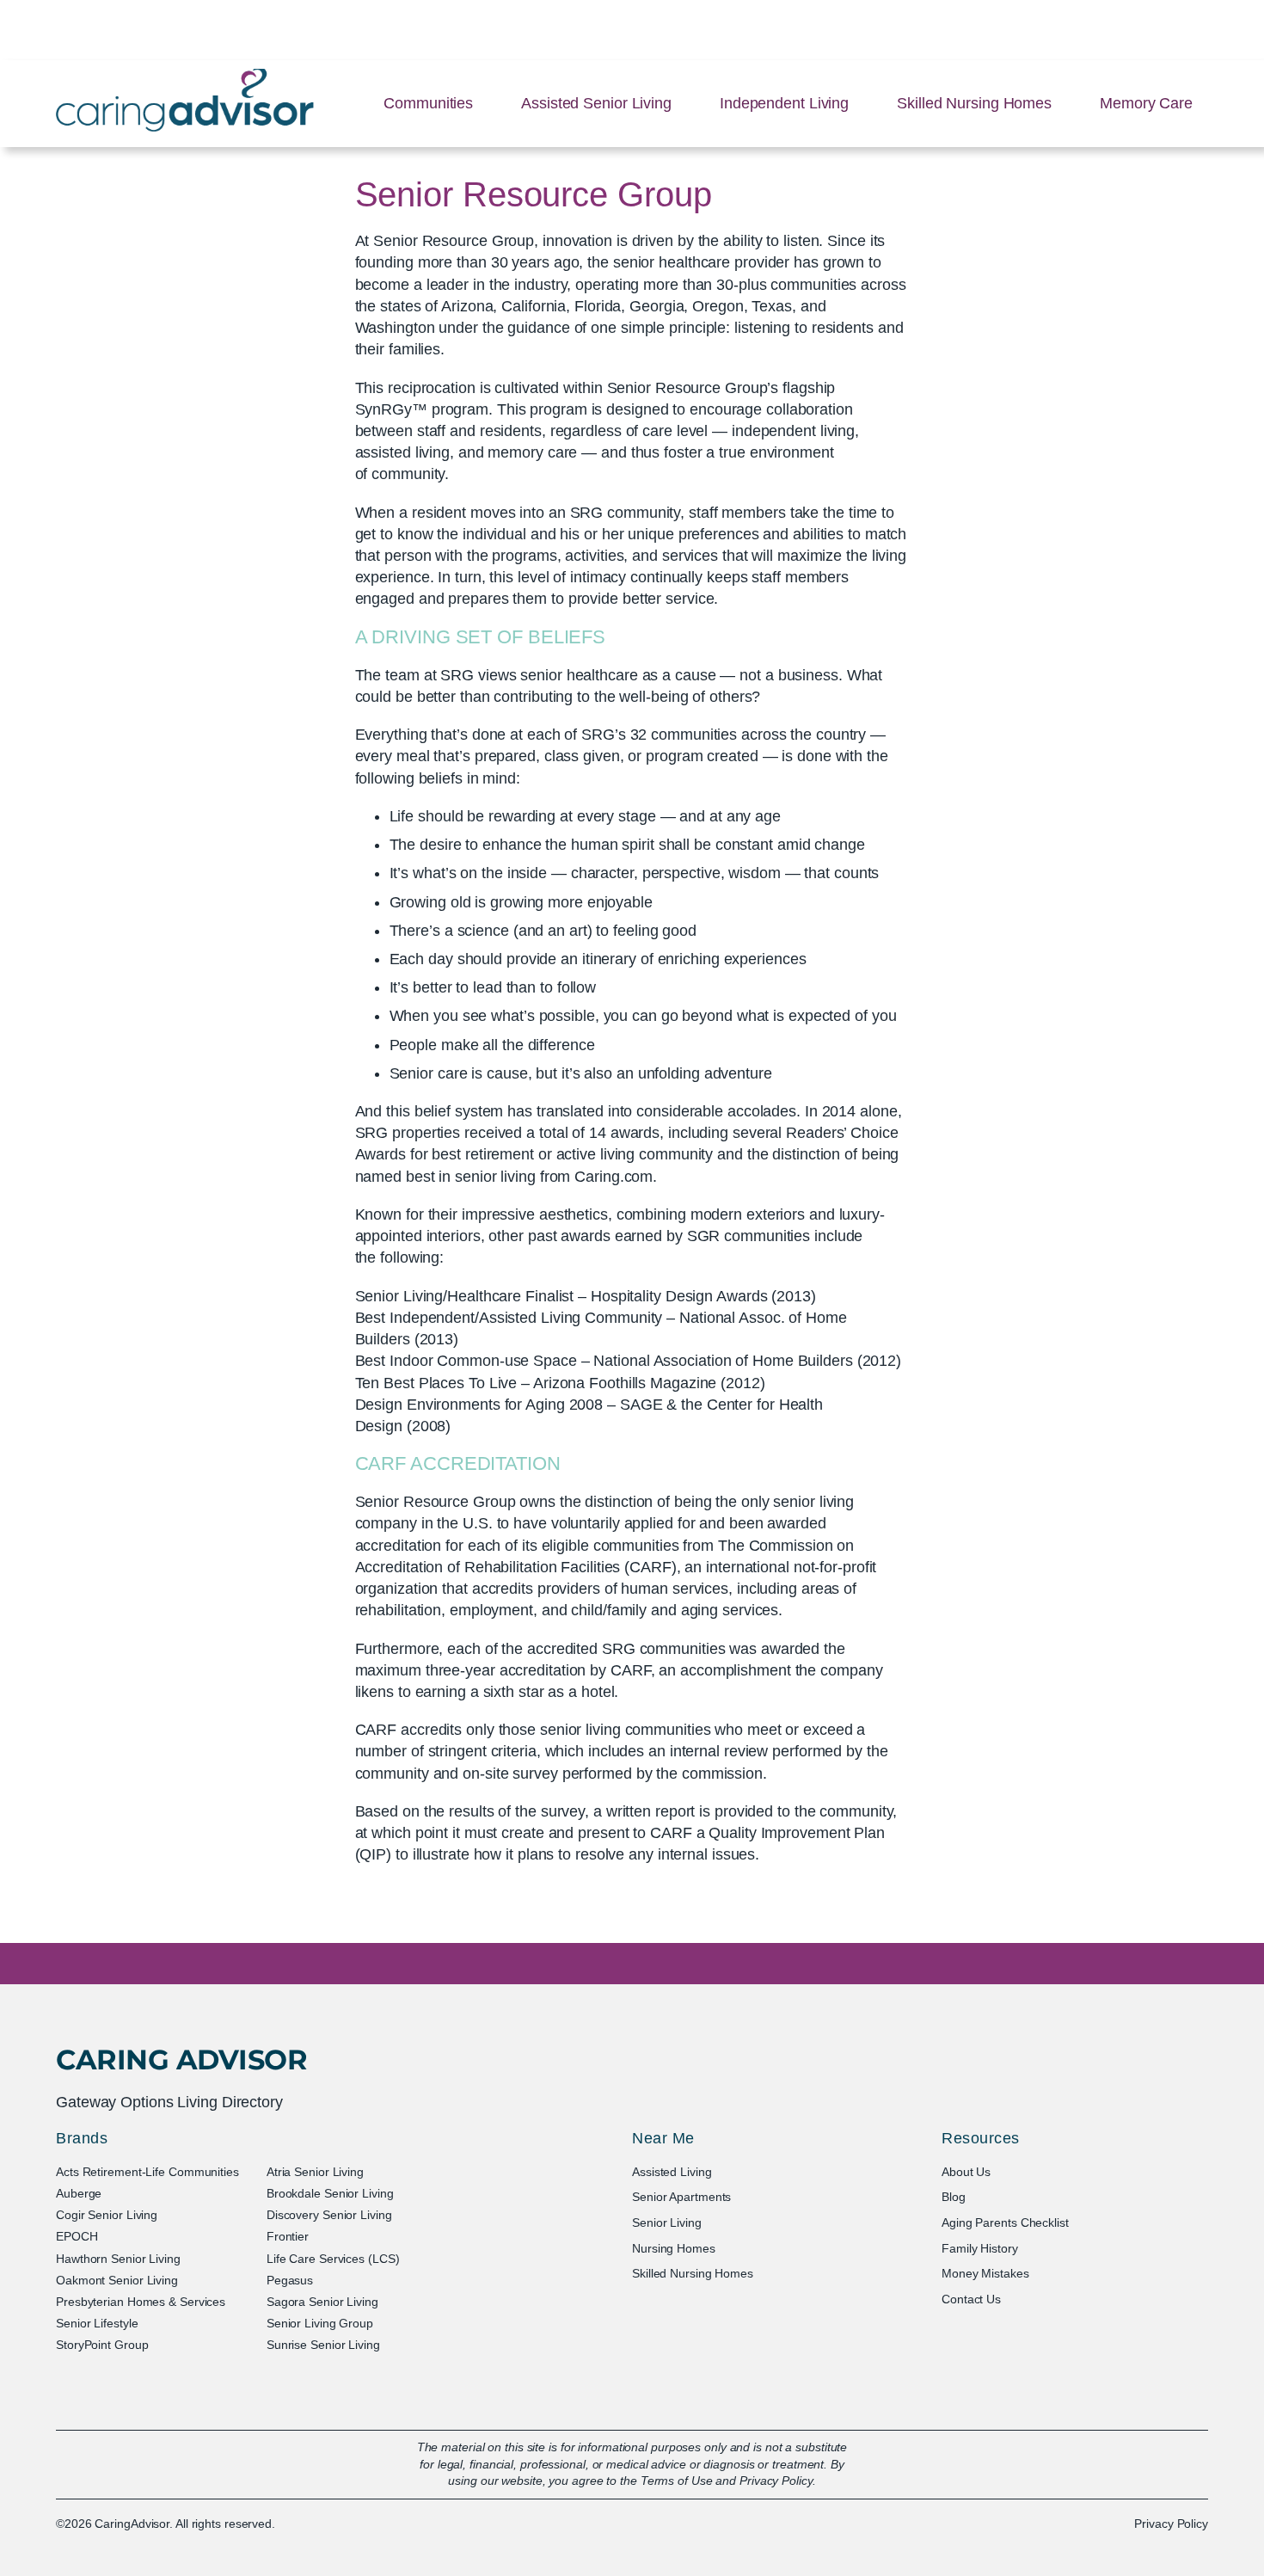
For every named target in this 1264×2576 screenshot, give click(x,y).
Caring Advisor (181, 2060)
